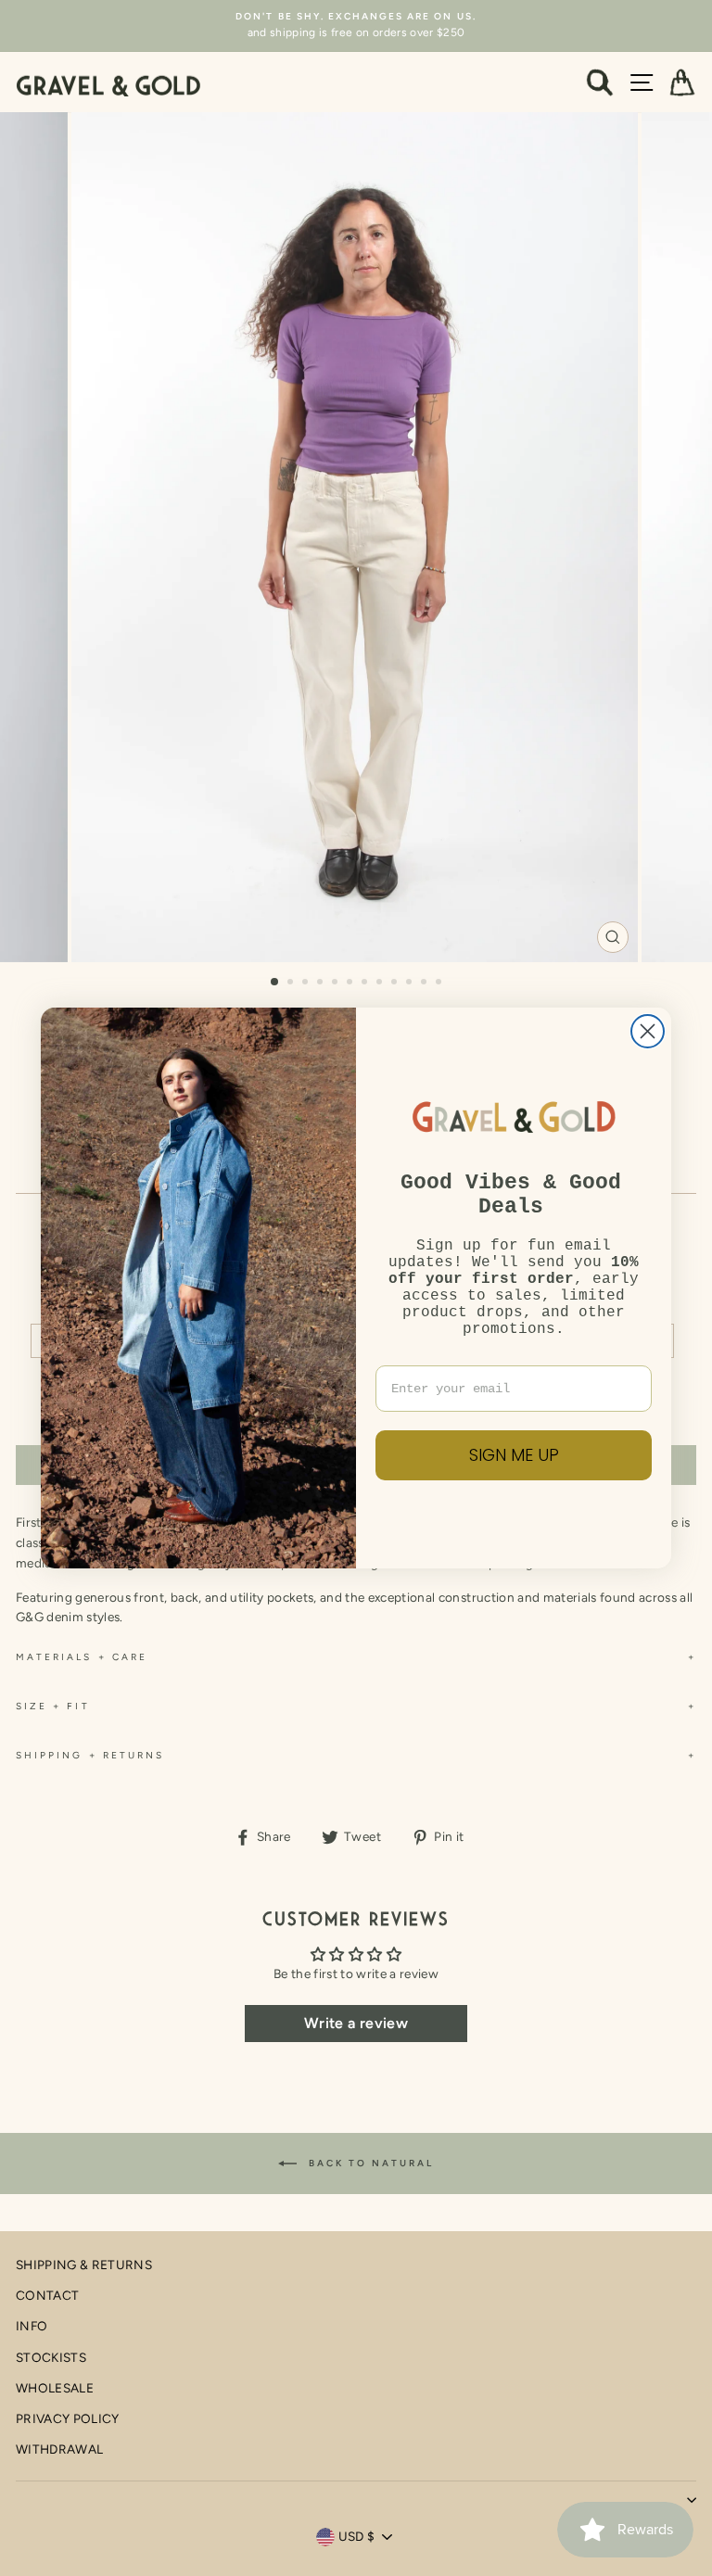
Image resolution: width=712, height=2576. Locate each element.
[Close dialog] (648, 1031)
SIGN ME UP (514, 1455)
